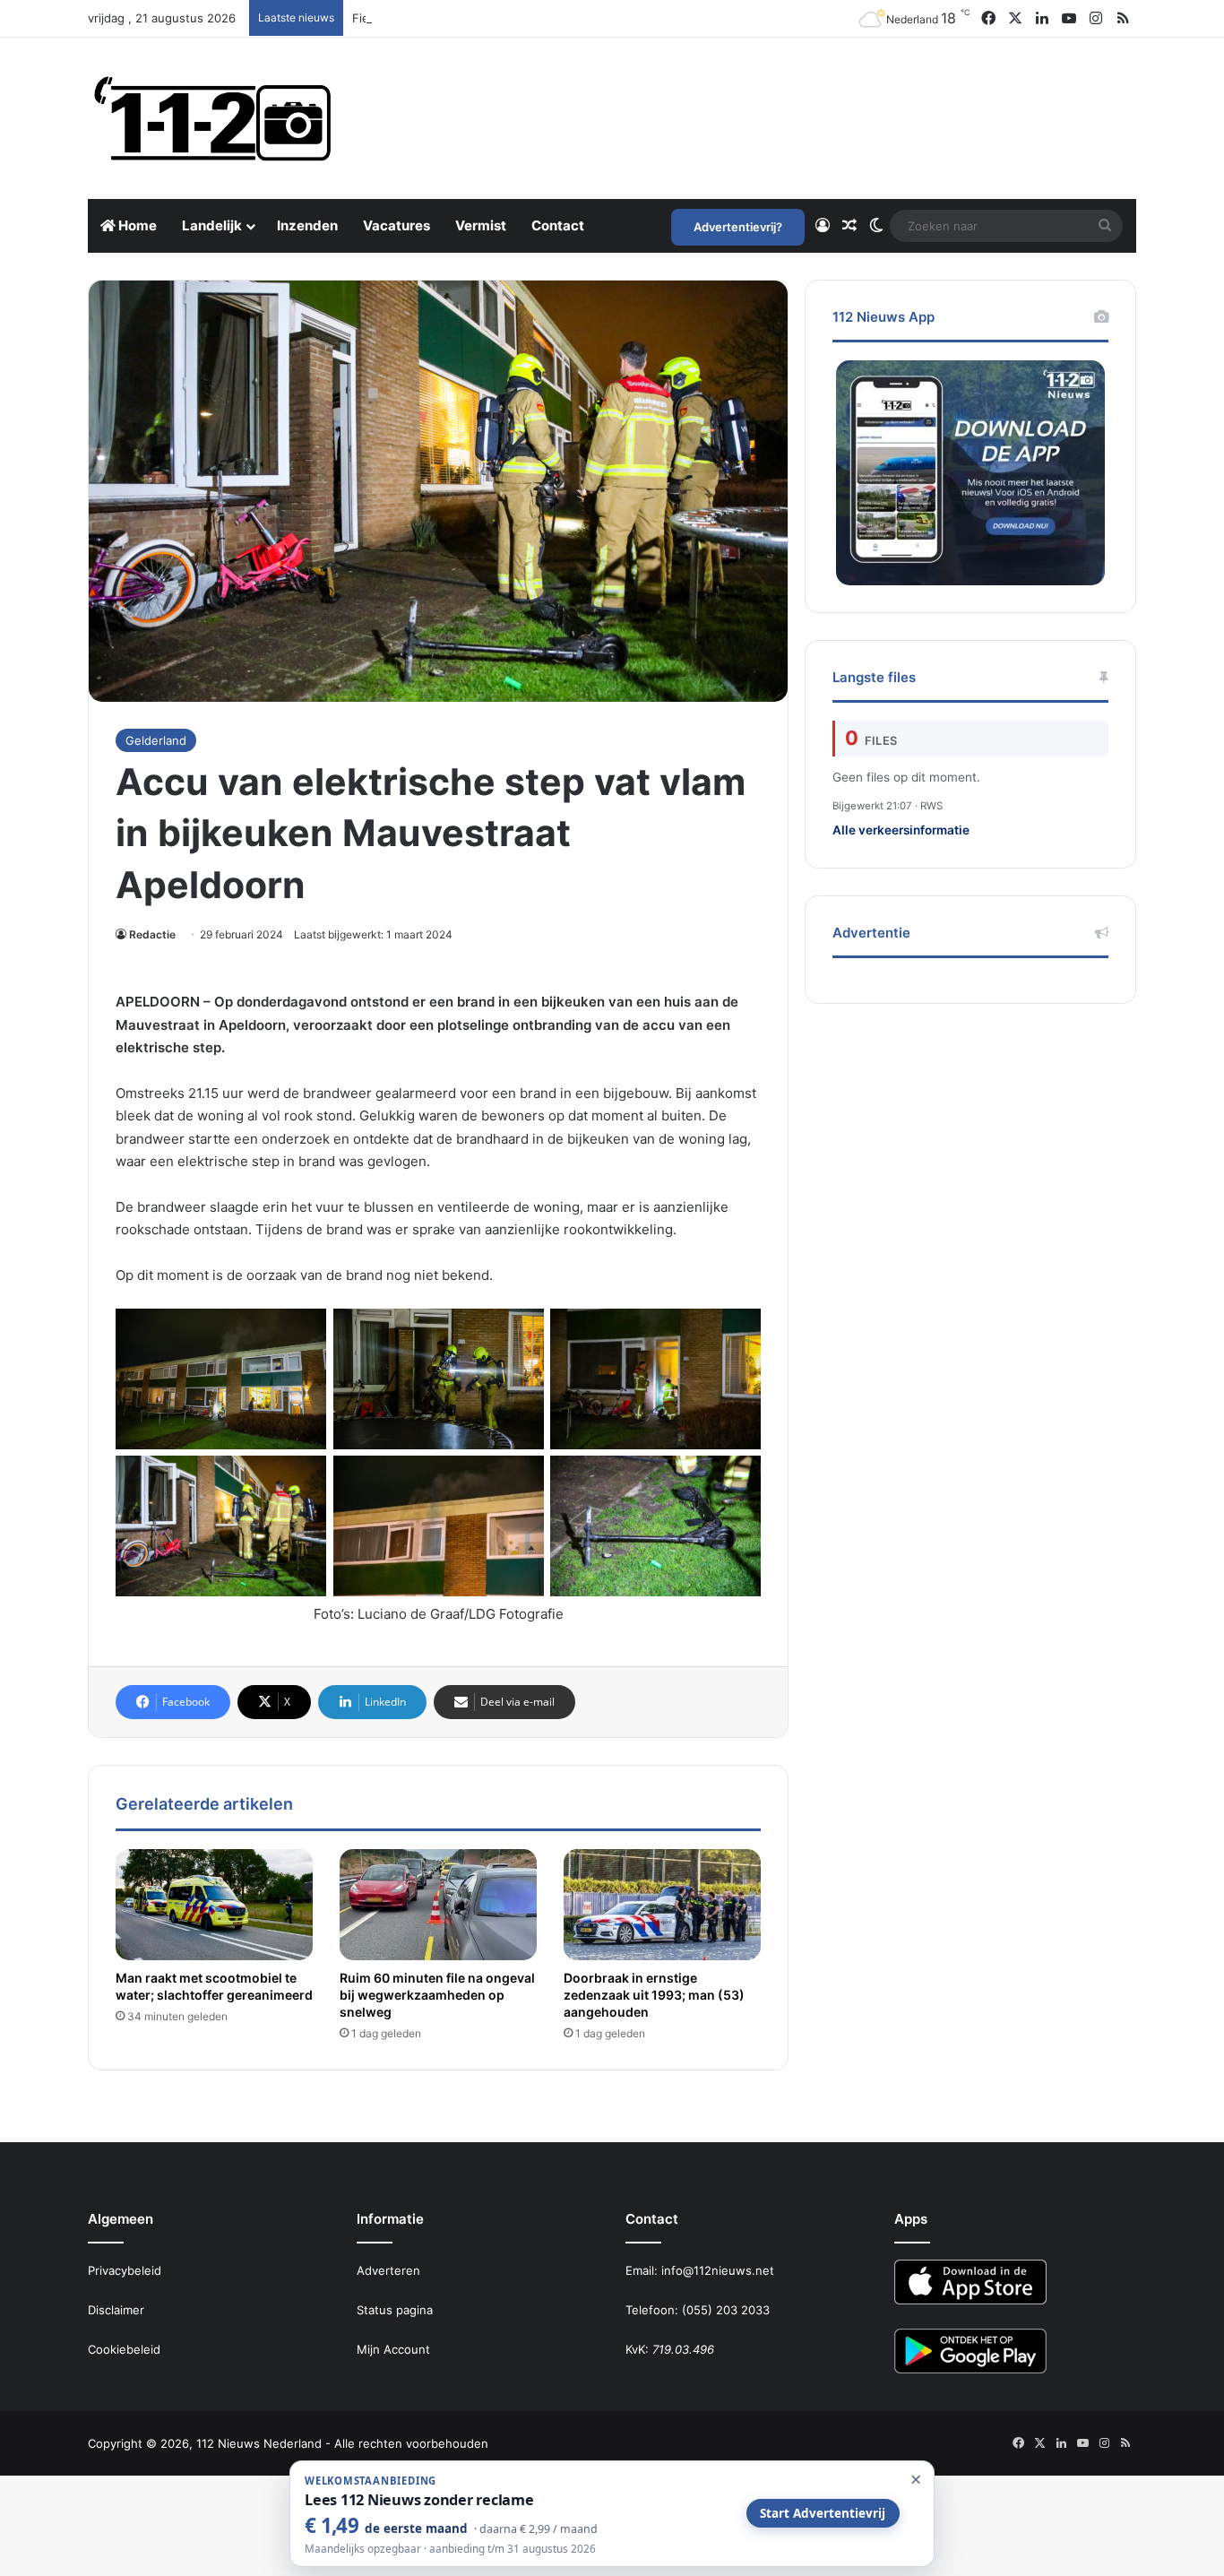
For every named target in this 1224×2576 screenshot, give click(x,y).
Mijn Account (393, 2349)
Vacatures (397, 225)
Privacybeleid (125, 2270)
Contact (558, 225)
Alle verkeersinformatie (901, 830)
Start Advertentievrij (823, 2513)
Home (136, 225)
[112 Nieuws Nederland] (213, 118)
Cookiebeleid (124, 2349)
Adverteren (388, 2270)
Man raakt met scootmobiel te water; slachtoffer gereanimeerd (214, 1986)
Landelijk (212, 225)
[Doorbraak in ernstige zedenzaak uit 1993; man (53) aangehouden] (662, 1905)
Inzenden (307, 225)
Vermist (481, 225)
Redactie (152, 934)
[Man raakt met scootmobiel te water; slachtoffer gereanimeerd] (214, 1905)
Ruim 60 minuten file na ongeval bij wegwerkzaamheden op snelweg (437, 1995)
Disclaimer (116, 2310)
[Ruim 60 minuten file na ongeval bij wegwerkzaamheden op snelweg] (438, 1905)
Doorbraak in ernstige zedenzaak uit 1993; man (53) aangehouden (654, 1995)
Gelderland (156, 740)
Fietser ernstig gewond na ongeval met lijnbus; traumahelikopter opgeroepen (570, 18)
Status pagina (395, 2310)
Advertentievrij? (738, 227)
